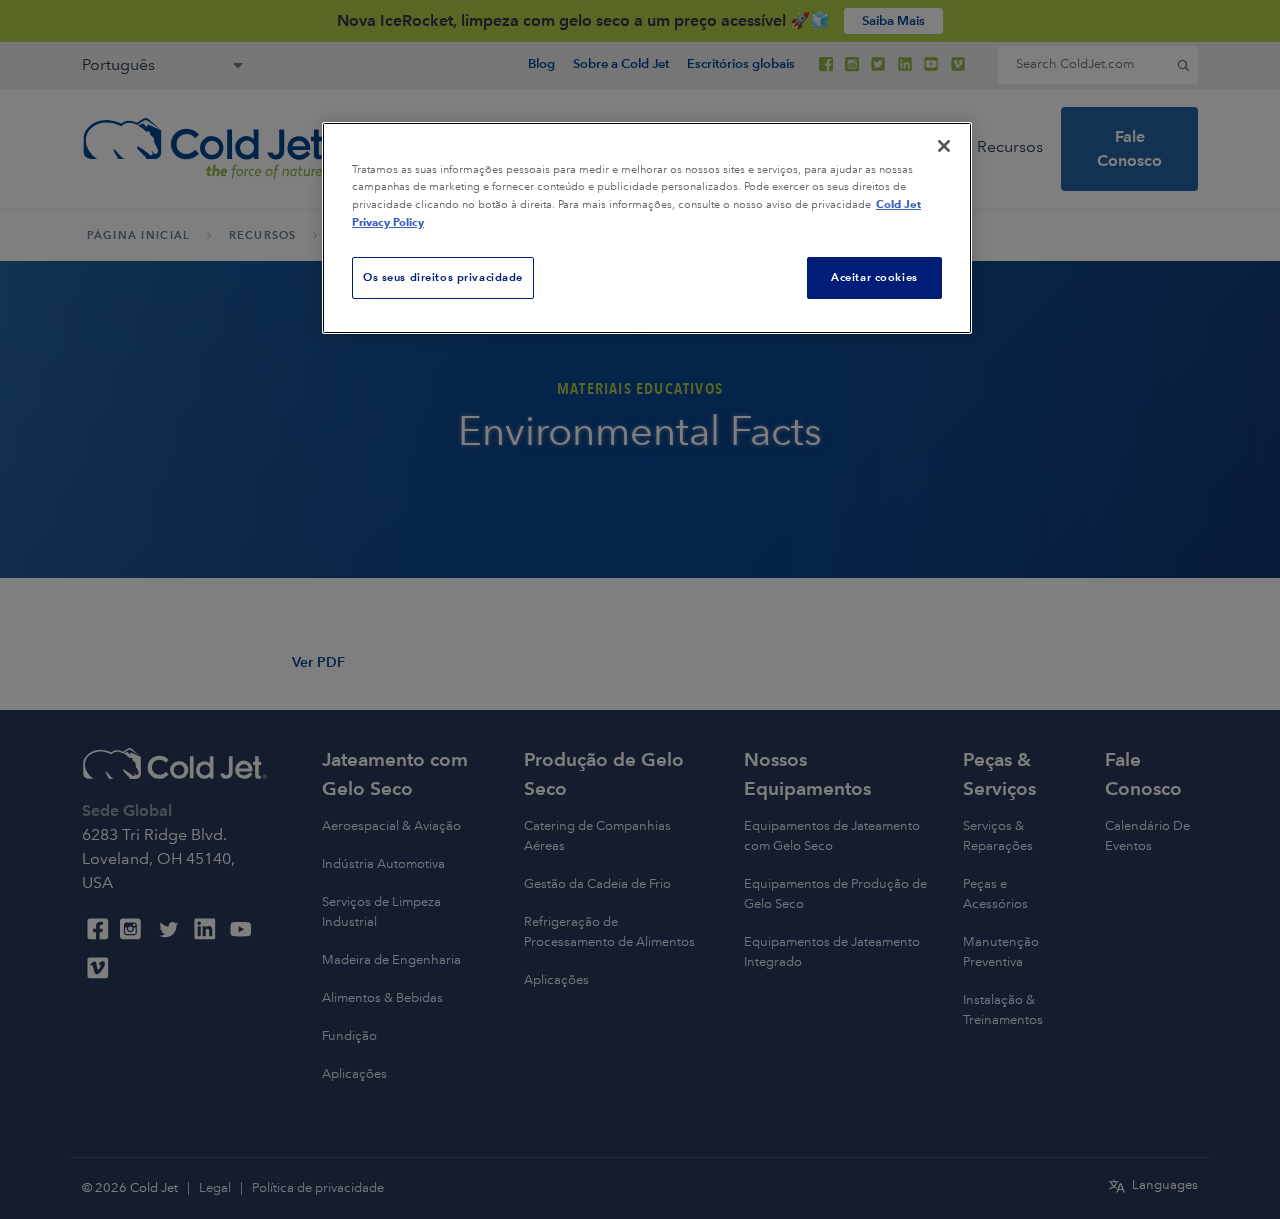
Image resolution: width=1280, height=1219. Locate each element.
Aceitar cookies (874, 277)
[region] (647, 228)
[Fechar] (944, 146)
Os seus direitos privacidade (443, 277)
